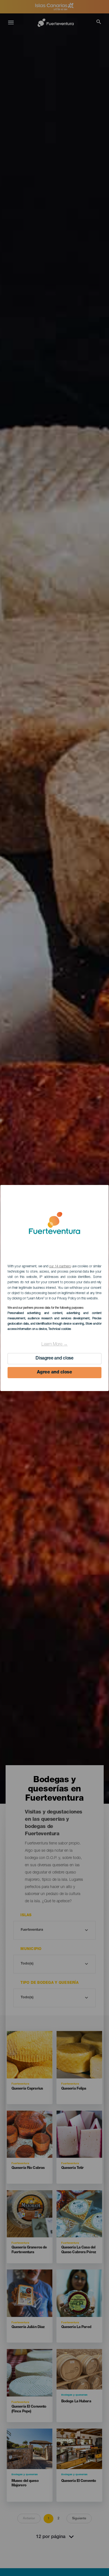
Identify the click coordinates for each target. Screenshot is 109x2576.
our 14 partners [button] (60, 1267)
